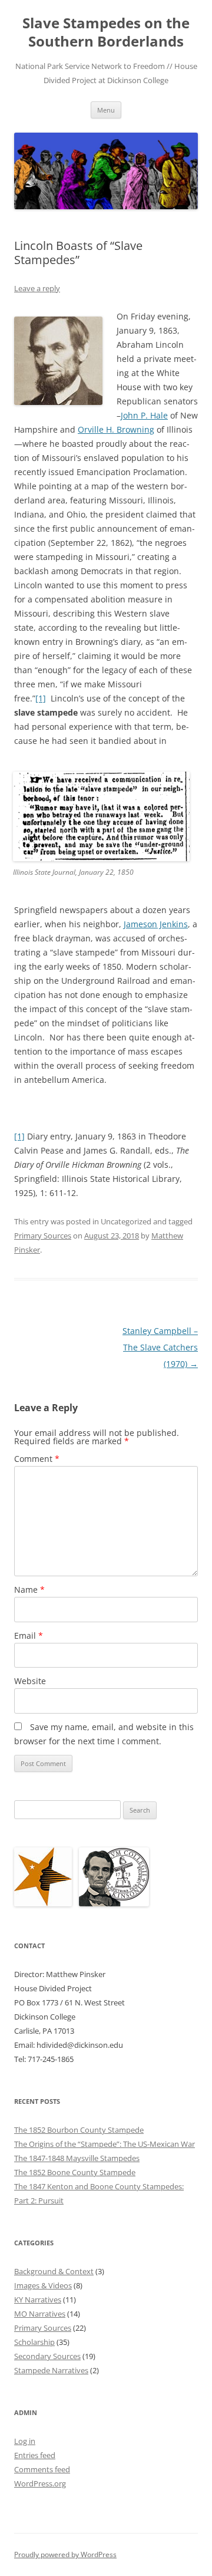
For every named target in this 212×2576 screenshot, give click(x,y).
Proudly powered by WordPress (65, 2554)
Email (29, 1635)
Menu (106, 110)
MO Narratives (40, 2314)
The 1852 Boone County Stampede (75, 2172)
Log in (25, 2441)
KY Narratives (38, 2300)
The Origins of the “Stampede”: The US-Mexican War (105, 2144)
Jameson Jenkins (156, 924)
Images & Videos (43, 2285)
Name (29, 1590)
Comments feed (42, 2469)
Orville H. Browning (116, 429)
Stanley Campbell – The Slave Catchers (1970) (160, 1347)
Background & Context (54, 2271)
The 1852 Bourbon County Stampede (79, 2130)
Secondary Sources (47, 2356)
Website (30, 1681)
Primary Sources (43, 1236)
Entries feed (35, 2455)
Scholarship (34, 2342)
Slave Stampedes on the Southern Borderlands (106, 32)
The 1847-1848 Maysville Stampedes (77, 2158)
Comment (37, 1459)
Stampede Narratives (51, 2370)
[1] (41, 698)
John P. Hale (144, 415)
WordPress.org (40, 2483)
